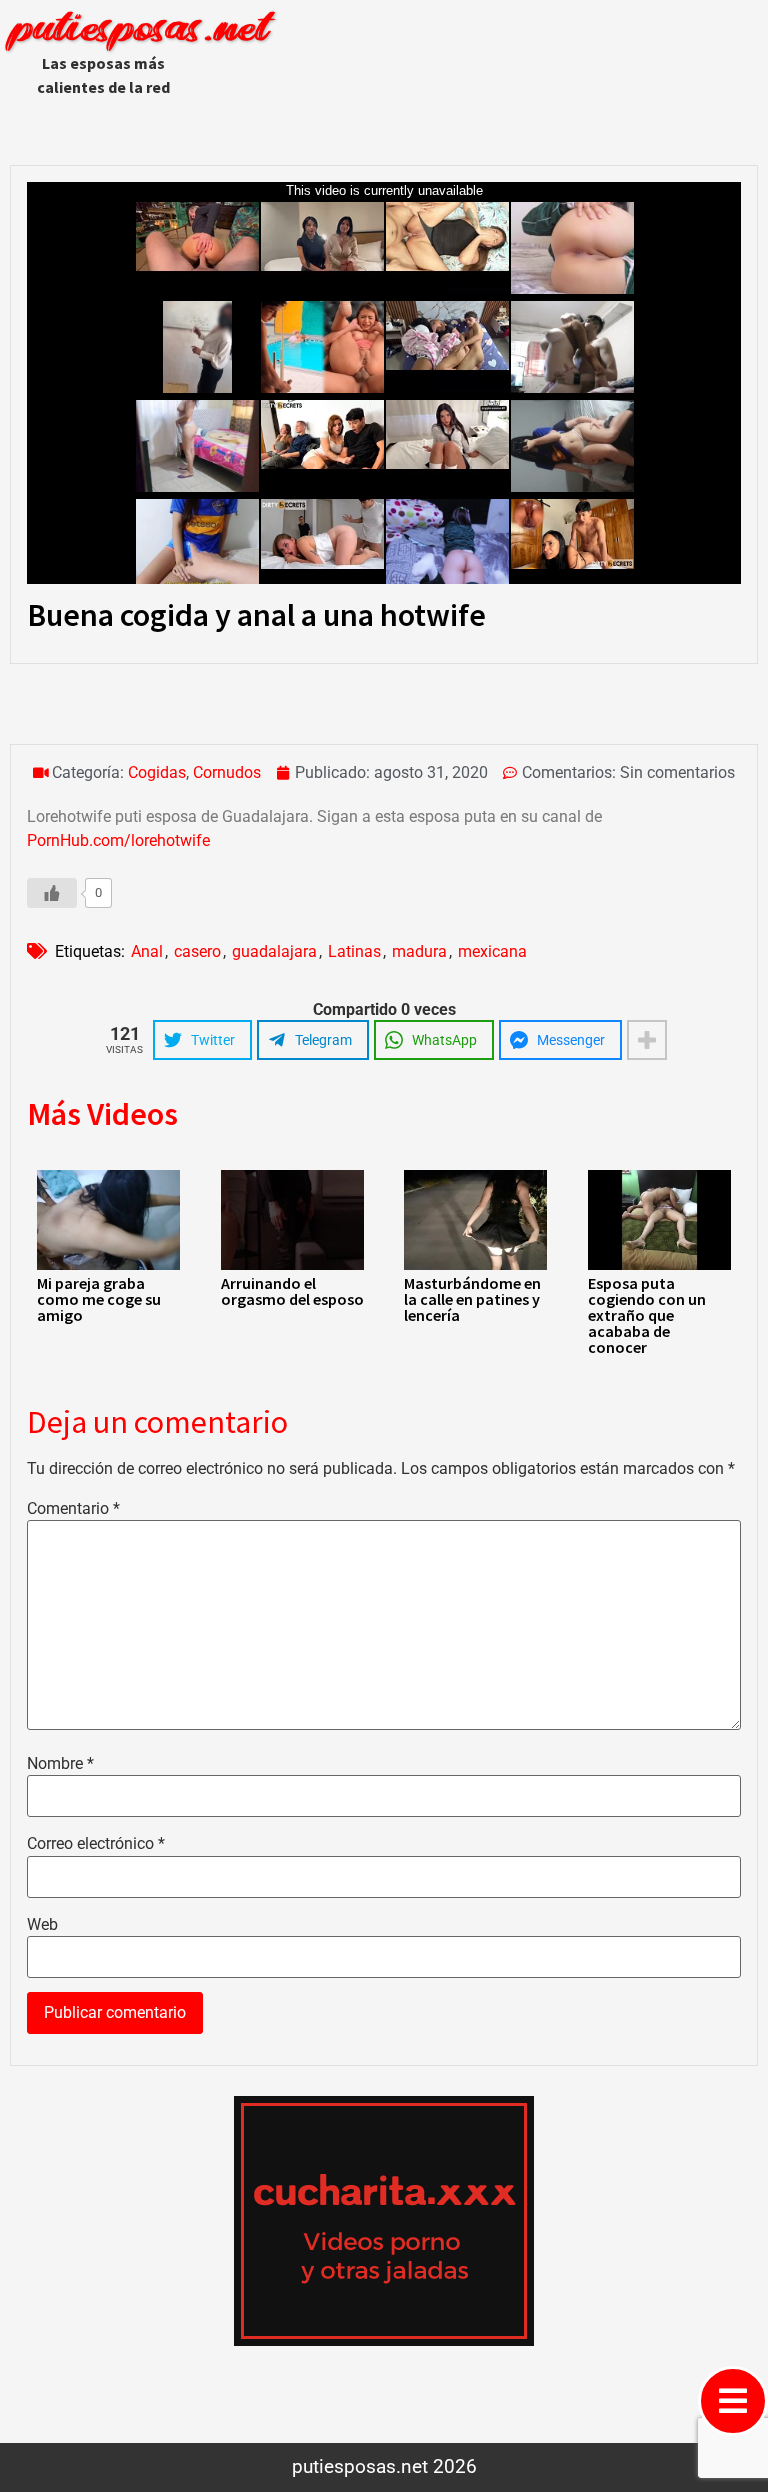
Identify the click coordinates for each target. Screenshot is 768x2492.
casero (197, 951)
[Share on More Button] (647, 1040)
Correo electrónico (96, 1844)
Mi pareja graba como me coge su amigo (99, 1299)
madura (419, 951)
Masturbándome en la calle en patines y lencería (472, 1299)
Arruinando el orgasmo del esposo (292, 1291)
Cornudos (227, 772)
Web (42, 1925)
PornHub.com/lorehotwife (118, 840)
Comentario (73, 1509)
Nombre (60, 1764)
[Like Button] (52, 893)
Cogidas (157, 772)
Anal (147, 951)
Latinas (354, 951)
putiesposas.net (139, 30)
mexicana (492, 951)
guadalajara (274, 951)
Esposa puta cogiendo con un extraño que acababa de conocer (647, 1315)
